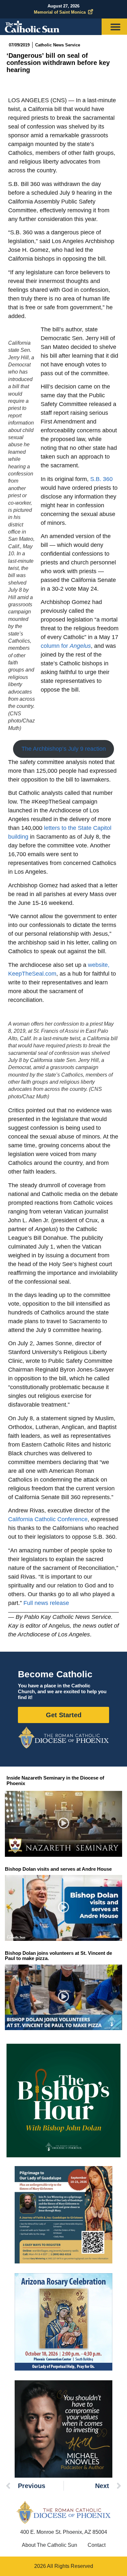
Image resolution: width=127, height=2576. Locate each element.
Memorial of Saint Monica (60, 12)
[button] (64, 1824)
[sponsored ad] (63, 2215)
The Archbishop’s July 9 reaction (64, 749)
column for (66, 646)
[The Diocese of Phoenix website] (63, 2512)
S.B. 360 (101, 479)
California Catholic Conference (48, 1519)
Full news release (46, 1603)
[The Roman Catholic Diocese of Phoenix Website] (63, 1738)
